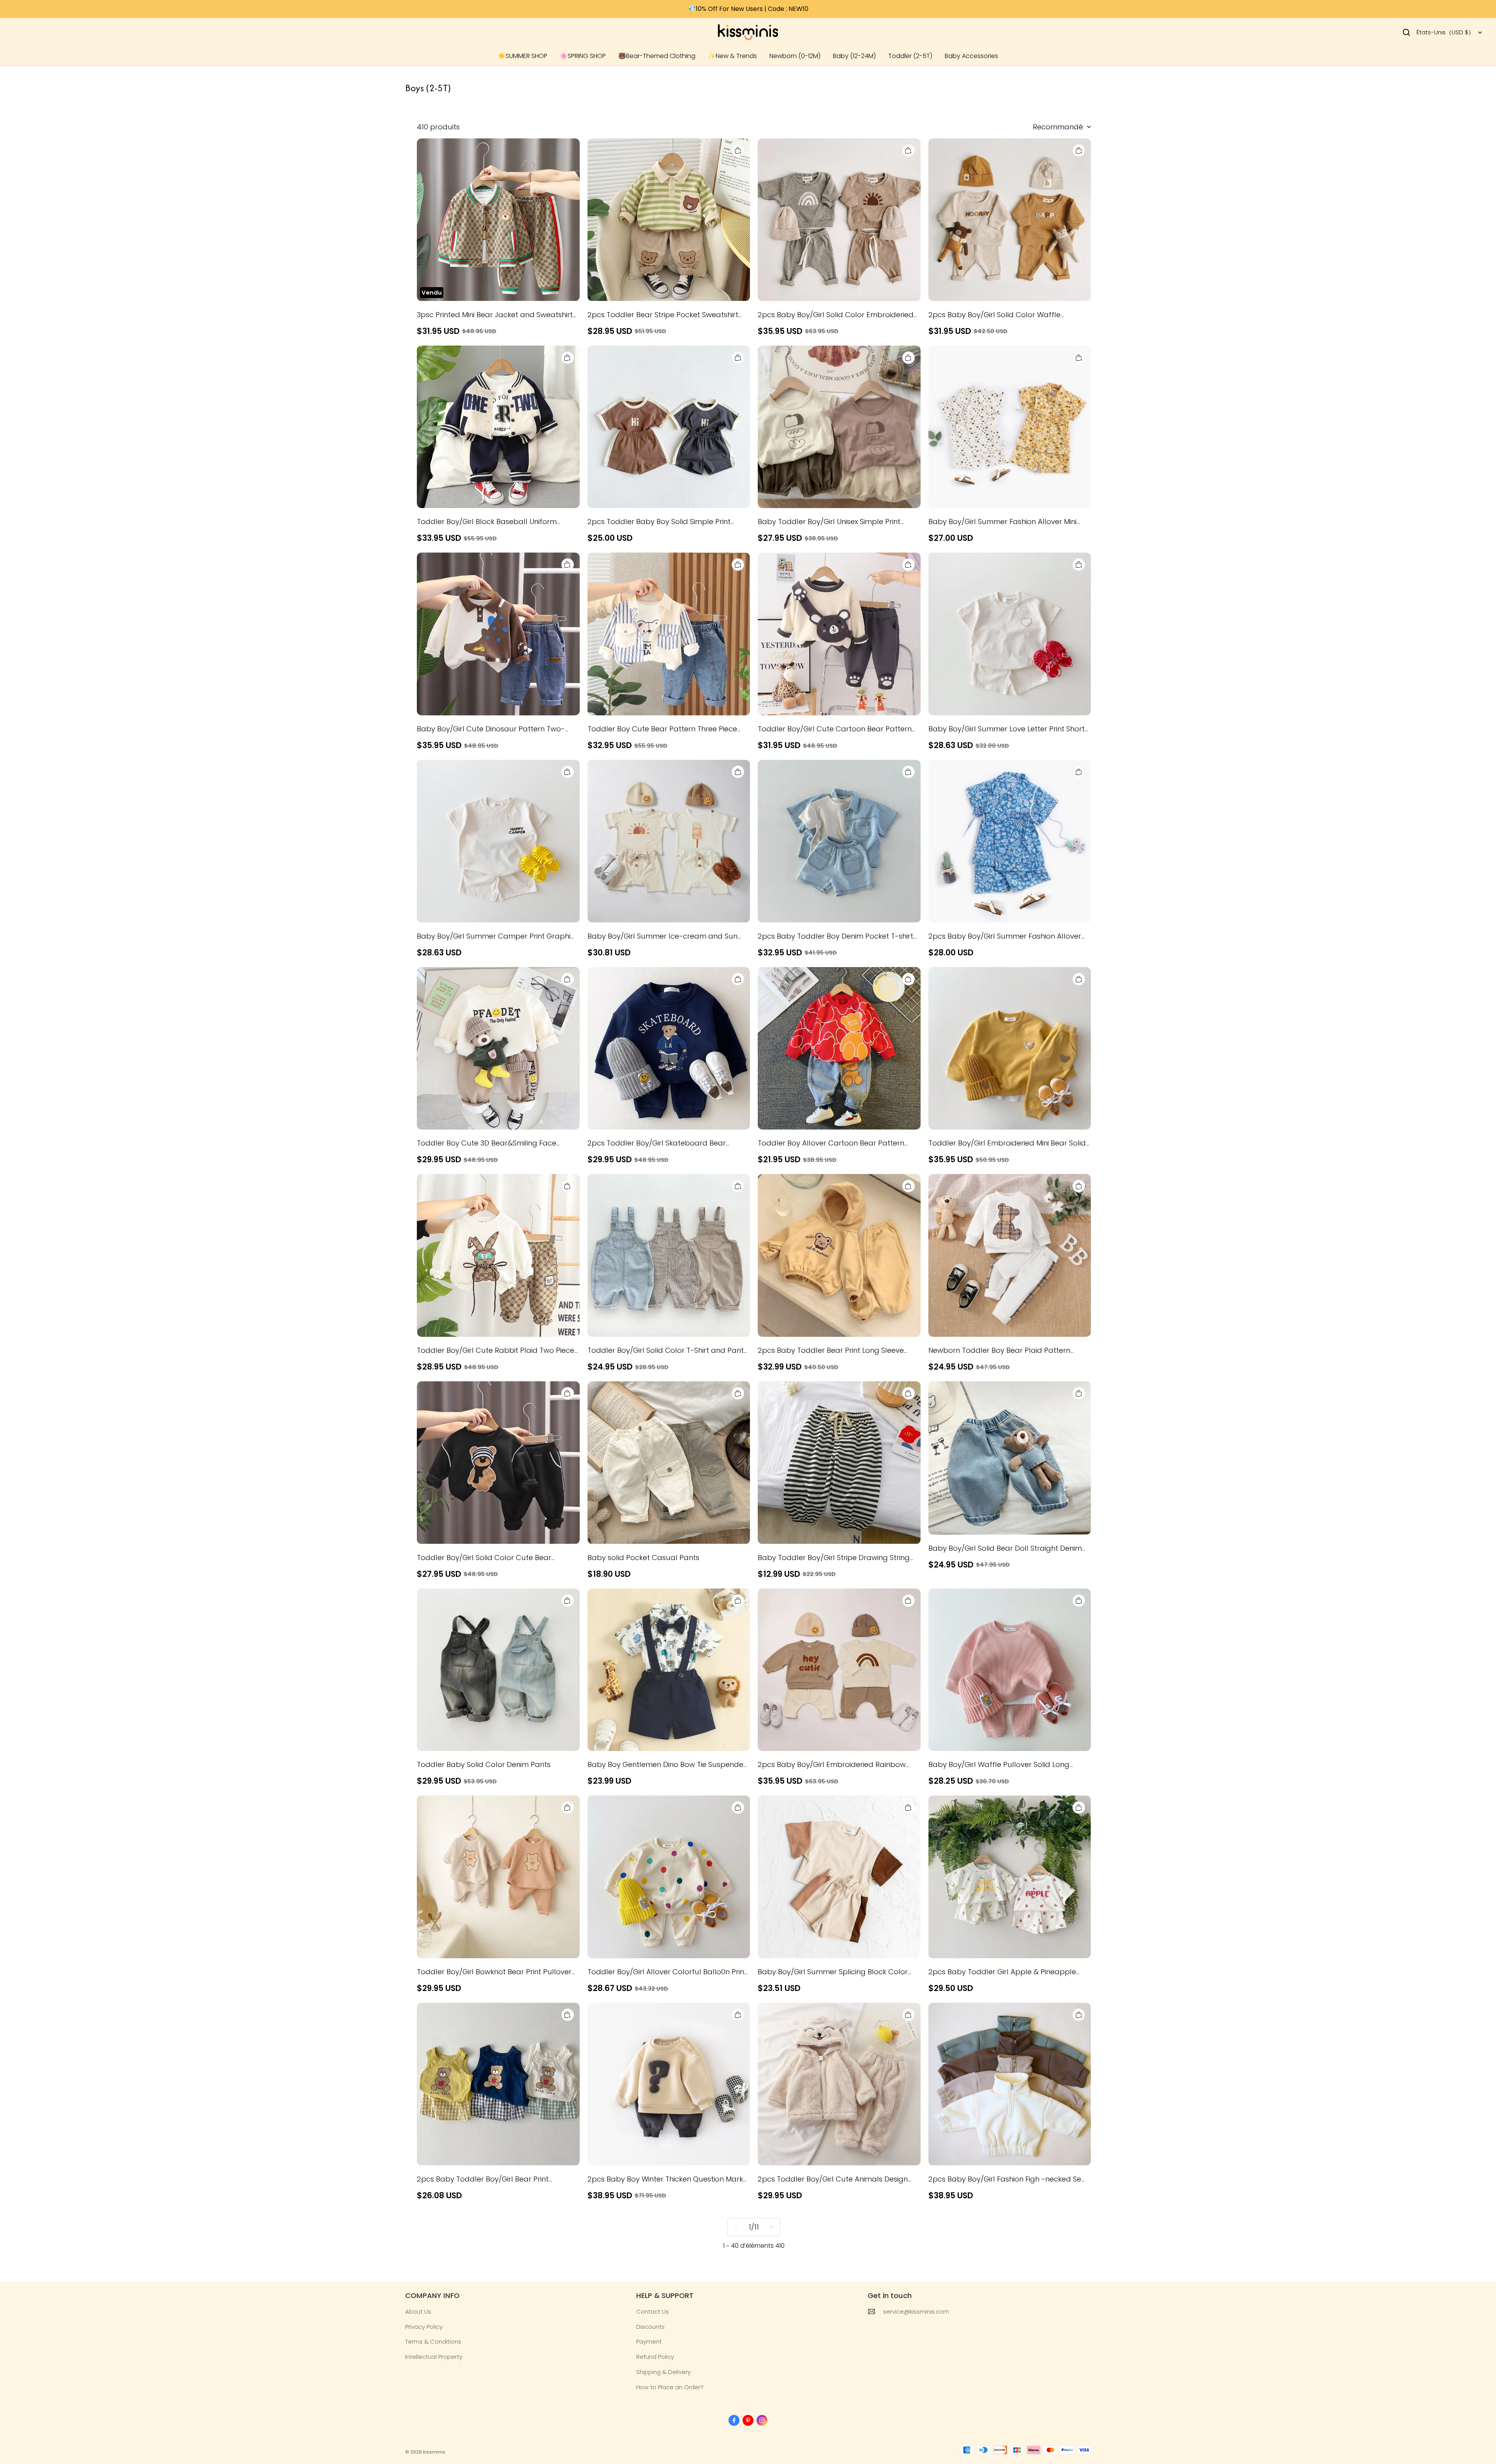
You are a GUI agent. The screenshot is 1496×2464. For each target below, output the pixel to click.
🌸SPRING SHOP (583, 56)
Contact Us (653, 2311)
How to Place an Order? (670, 2387)
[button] (1406, 32)
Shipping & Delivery (663, 2372)
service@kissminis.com (916, 2311)
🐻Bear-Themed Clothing (657, 56)
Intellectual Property (434, 2357)
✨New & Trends (732, 56)
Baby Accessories (971, 56)
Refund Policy (655, 2357)
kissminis (434, 2452)
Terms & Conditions (433, 2341)
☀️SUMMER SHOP (523, 56)
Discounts (650, 2327)
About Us (418, 2311)
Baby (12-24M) (854, 56)
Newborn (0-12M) (795, 56)
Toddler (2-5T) (910, 56)
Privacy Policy (424, 2327)
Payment (649, 2341)
